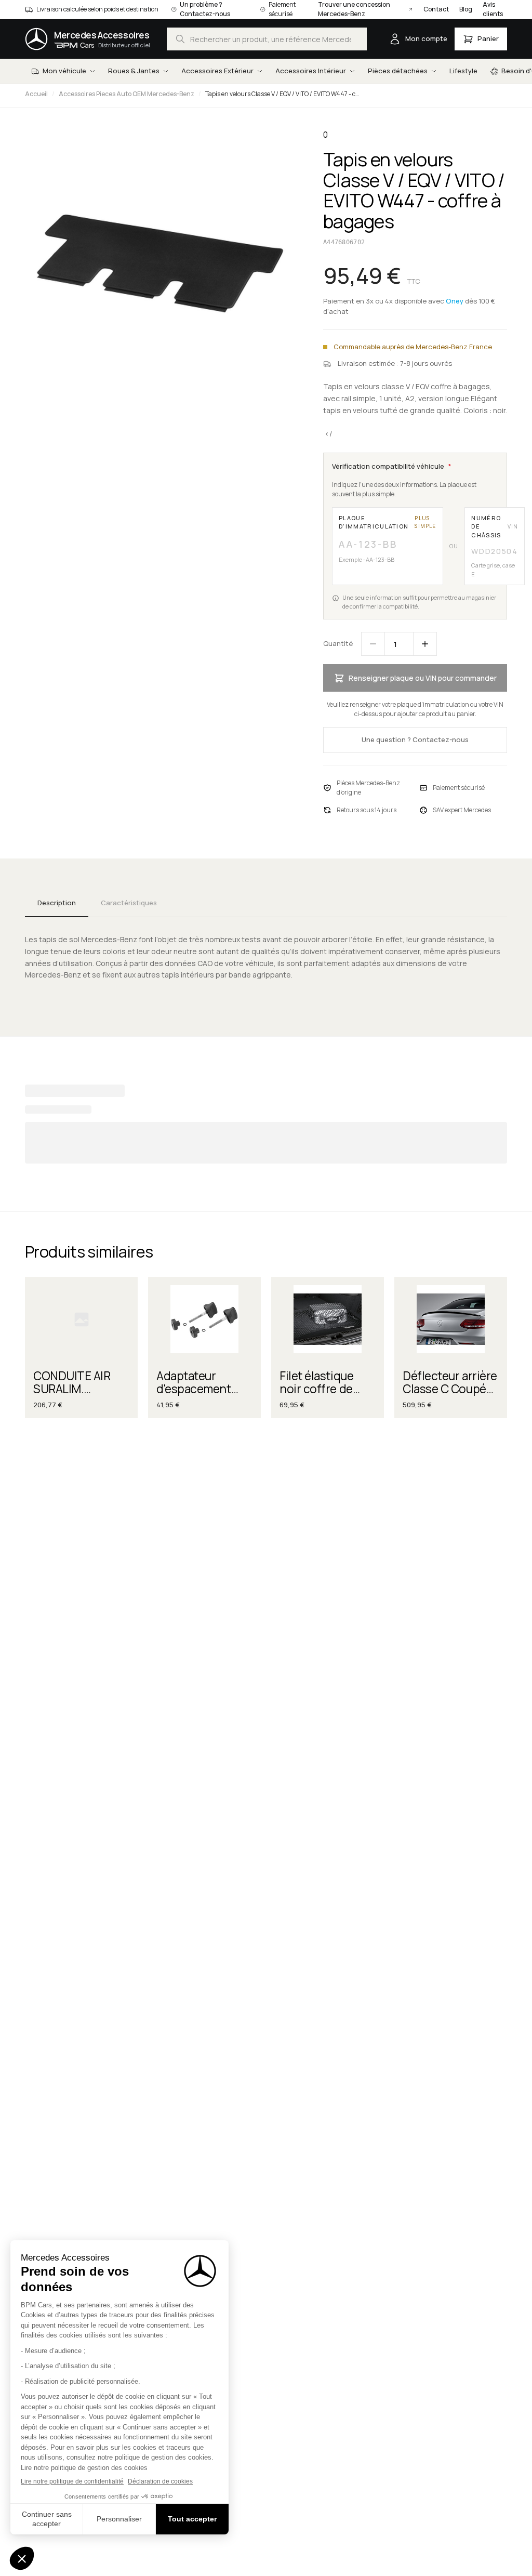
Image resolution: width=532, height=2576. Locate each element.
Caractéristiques (129, 903)
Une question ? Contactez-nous (415, 739)
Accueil (36, 94)
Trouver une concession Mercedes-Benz (354, 9)
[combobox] (267, 39)
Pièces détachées (398, 71)
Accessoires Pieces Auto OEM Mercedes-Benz (127, 94)
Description (57, 903)
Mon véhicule (64, 71)
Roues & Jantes (134, 71)
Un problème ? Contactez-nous (205, 9)
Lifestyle (463, 71)
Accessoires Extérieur (217, 71)
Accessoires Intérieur (311, 71)
